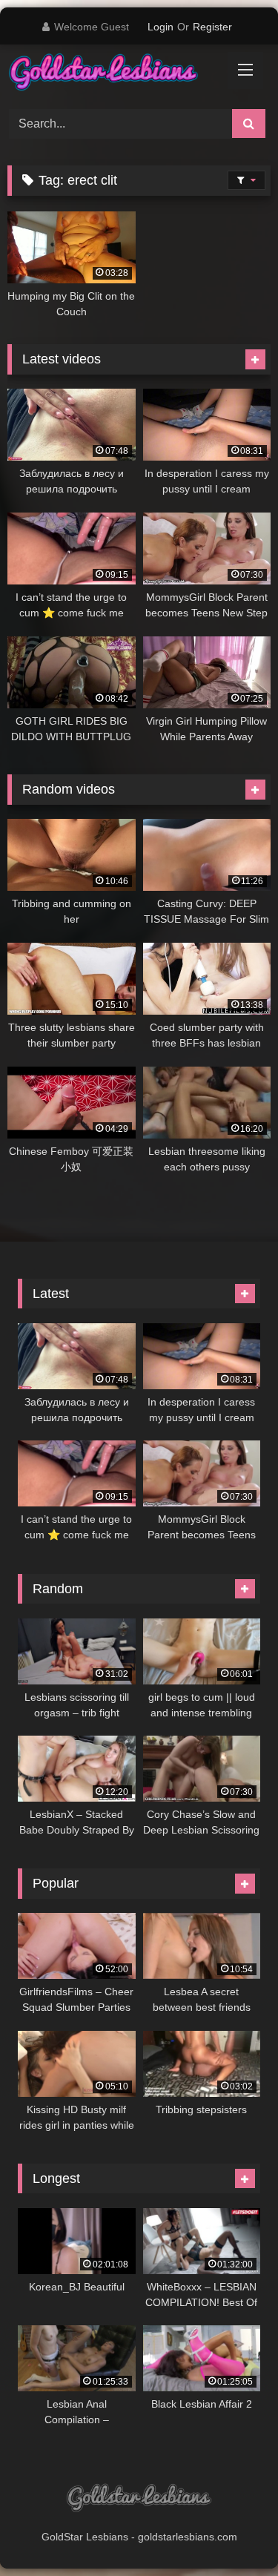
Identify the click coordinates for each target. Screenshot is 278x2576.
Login (160, 27)
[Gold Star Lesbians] (114, 75)
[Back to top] (232, 2532)
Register (212, 27)
